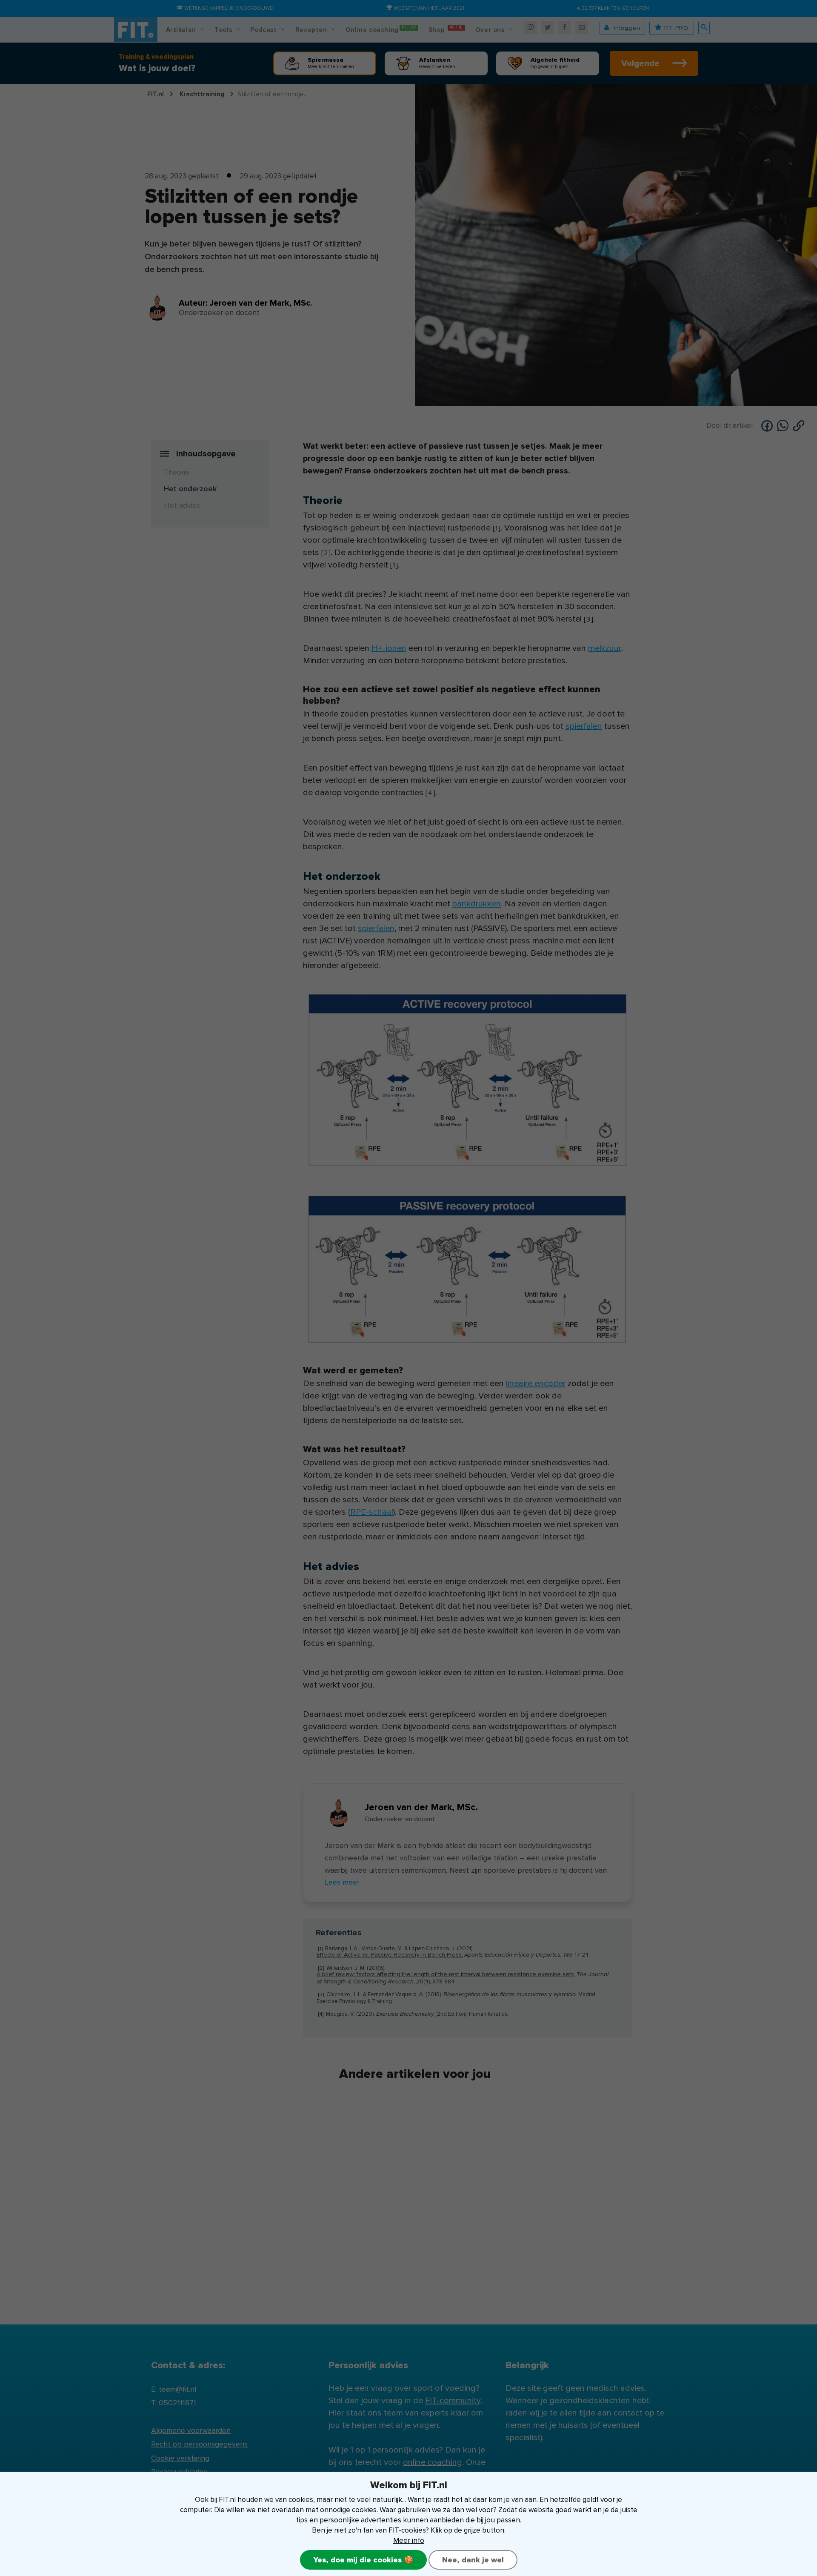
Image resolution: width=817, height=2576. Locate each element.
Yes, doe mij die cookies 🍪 (363, 2560)
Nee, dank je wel (473, 2560)
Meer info (409, 2540)
